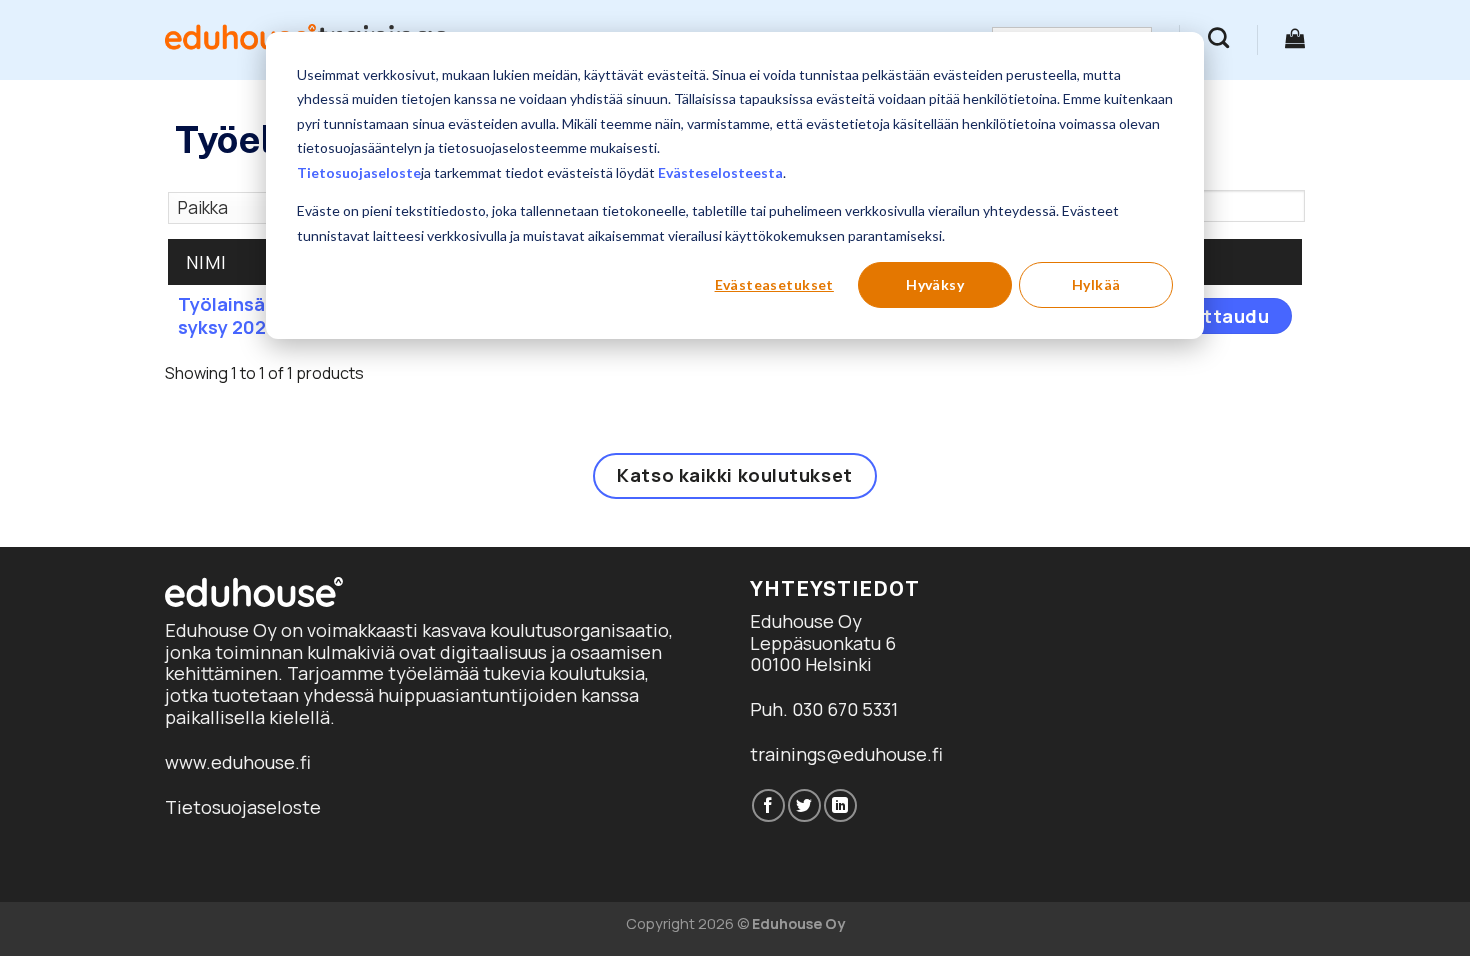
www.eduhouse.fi (238, 762)
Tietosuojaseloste (359, 172)
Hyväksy (935, 284)
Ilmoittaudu (1213, 316)
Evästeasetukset (774, 284)
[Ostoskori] (1295, 38)
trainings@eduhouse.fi (846, 754)
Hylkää (1096, 284)
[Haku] (1218, 37)
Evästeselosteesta (720, 172)
